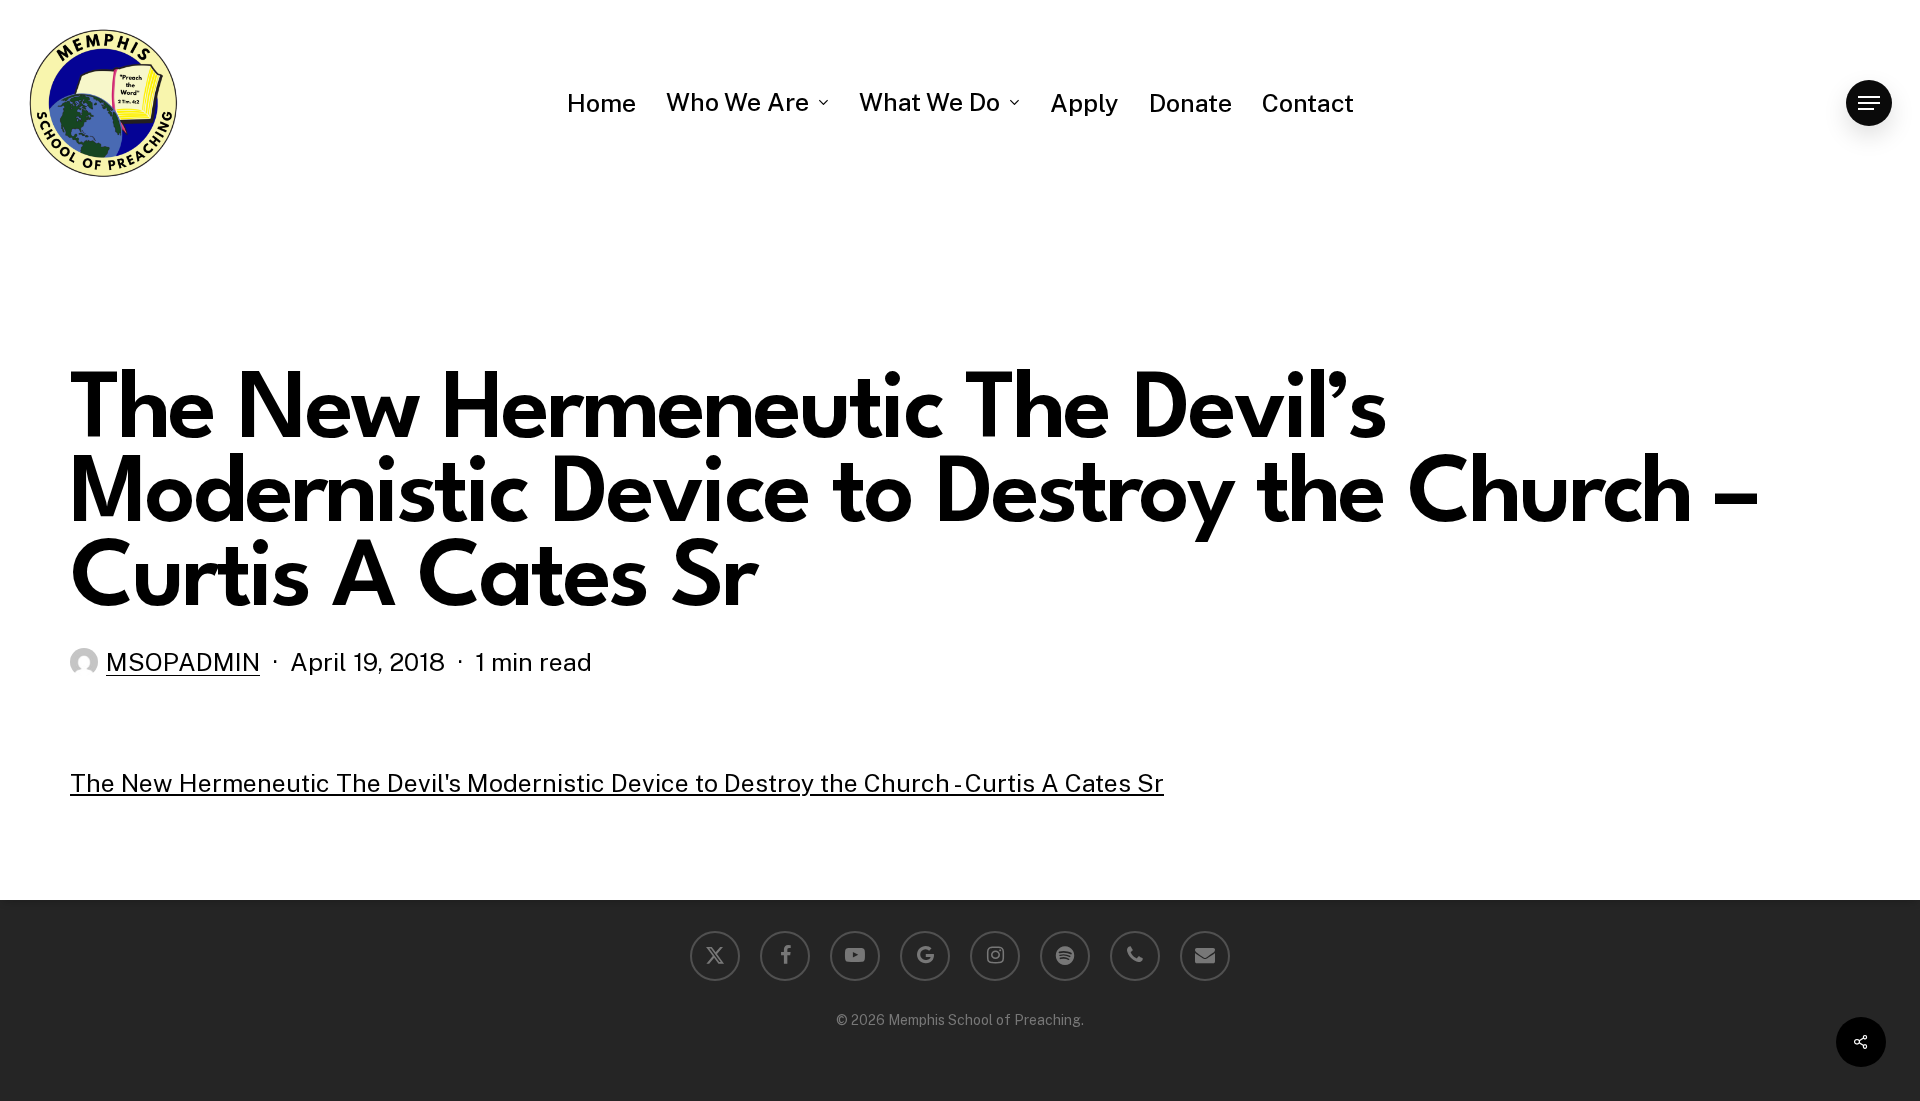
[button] (1869, 103)
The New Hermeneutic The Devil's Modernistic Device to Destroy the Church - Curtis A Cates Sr (617, 783)
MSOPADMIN (183, 662)
